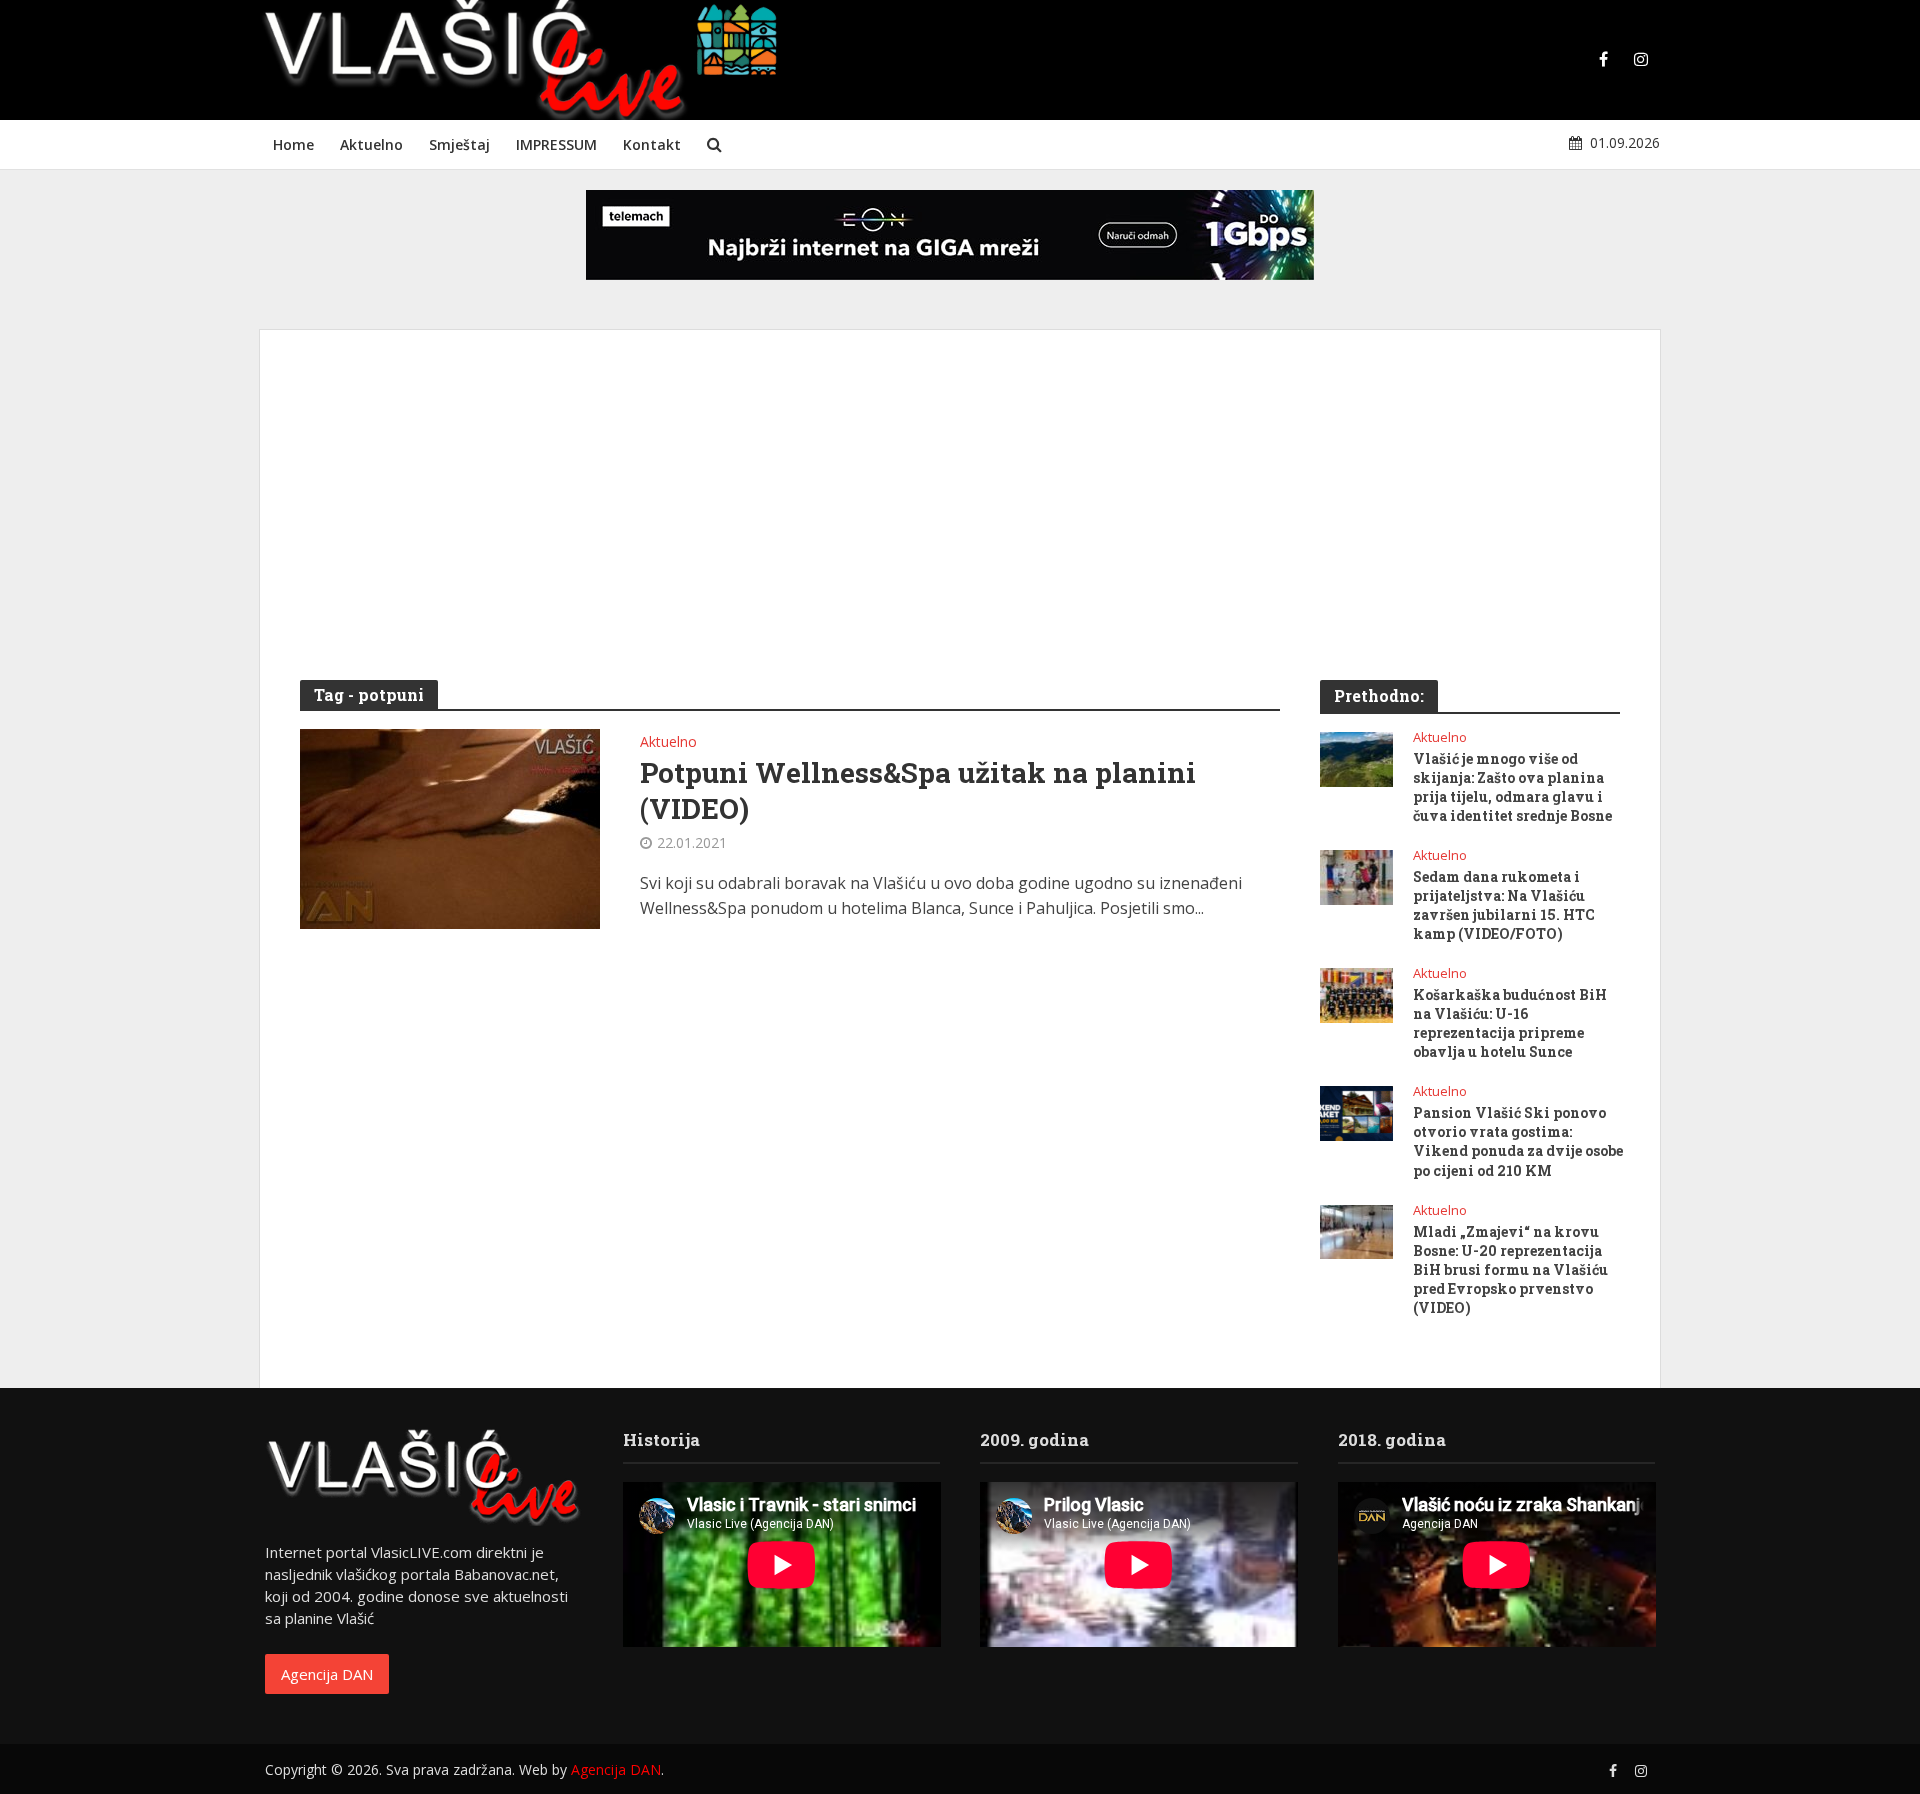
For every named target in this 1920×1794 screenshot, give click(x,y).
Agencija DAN (327, 1674)
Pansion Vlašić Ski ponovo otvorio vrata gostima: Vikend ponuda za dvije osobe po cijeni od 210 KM (1518, 1141)
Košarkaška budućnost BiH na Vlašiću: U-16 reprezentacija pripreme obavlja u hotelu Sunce (1510, 1023)
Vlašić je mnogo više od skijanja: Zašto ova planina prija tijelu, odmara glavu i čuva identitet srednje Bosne (1512, 787)
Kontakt (652, 144)
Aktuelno (371, 144)
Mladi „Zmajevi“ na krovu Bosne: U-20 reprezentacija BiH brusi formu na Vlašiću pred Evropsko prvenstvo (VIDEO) (1510, 1269)
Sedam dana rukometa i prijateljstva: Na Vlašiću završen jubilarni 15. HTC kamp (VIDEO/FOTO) (1504, 905)
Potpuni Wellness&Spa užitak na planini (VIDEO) (918, 791)
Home (293, 144)
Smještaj (459, 144)
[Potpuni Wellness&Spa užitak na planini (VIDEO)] (450, 827)
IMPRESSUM (556, 144)
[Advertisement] (960, 520)
